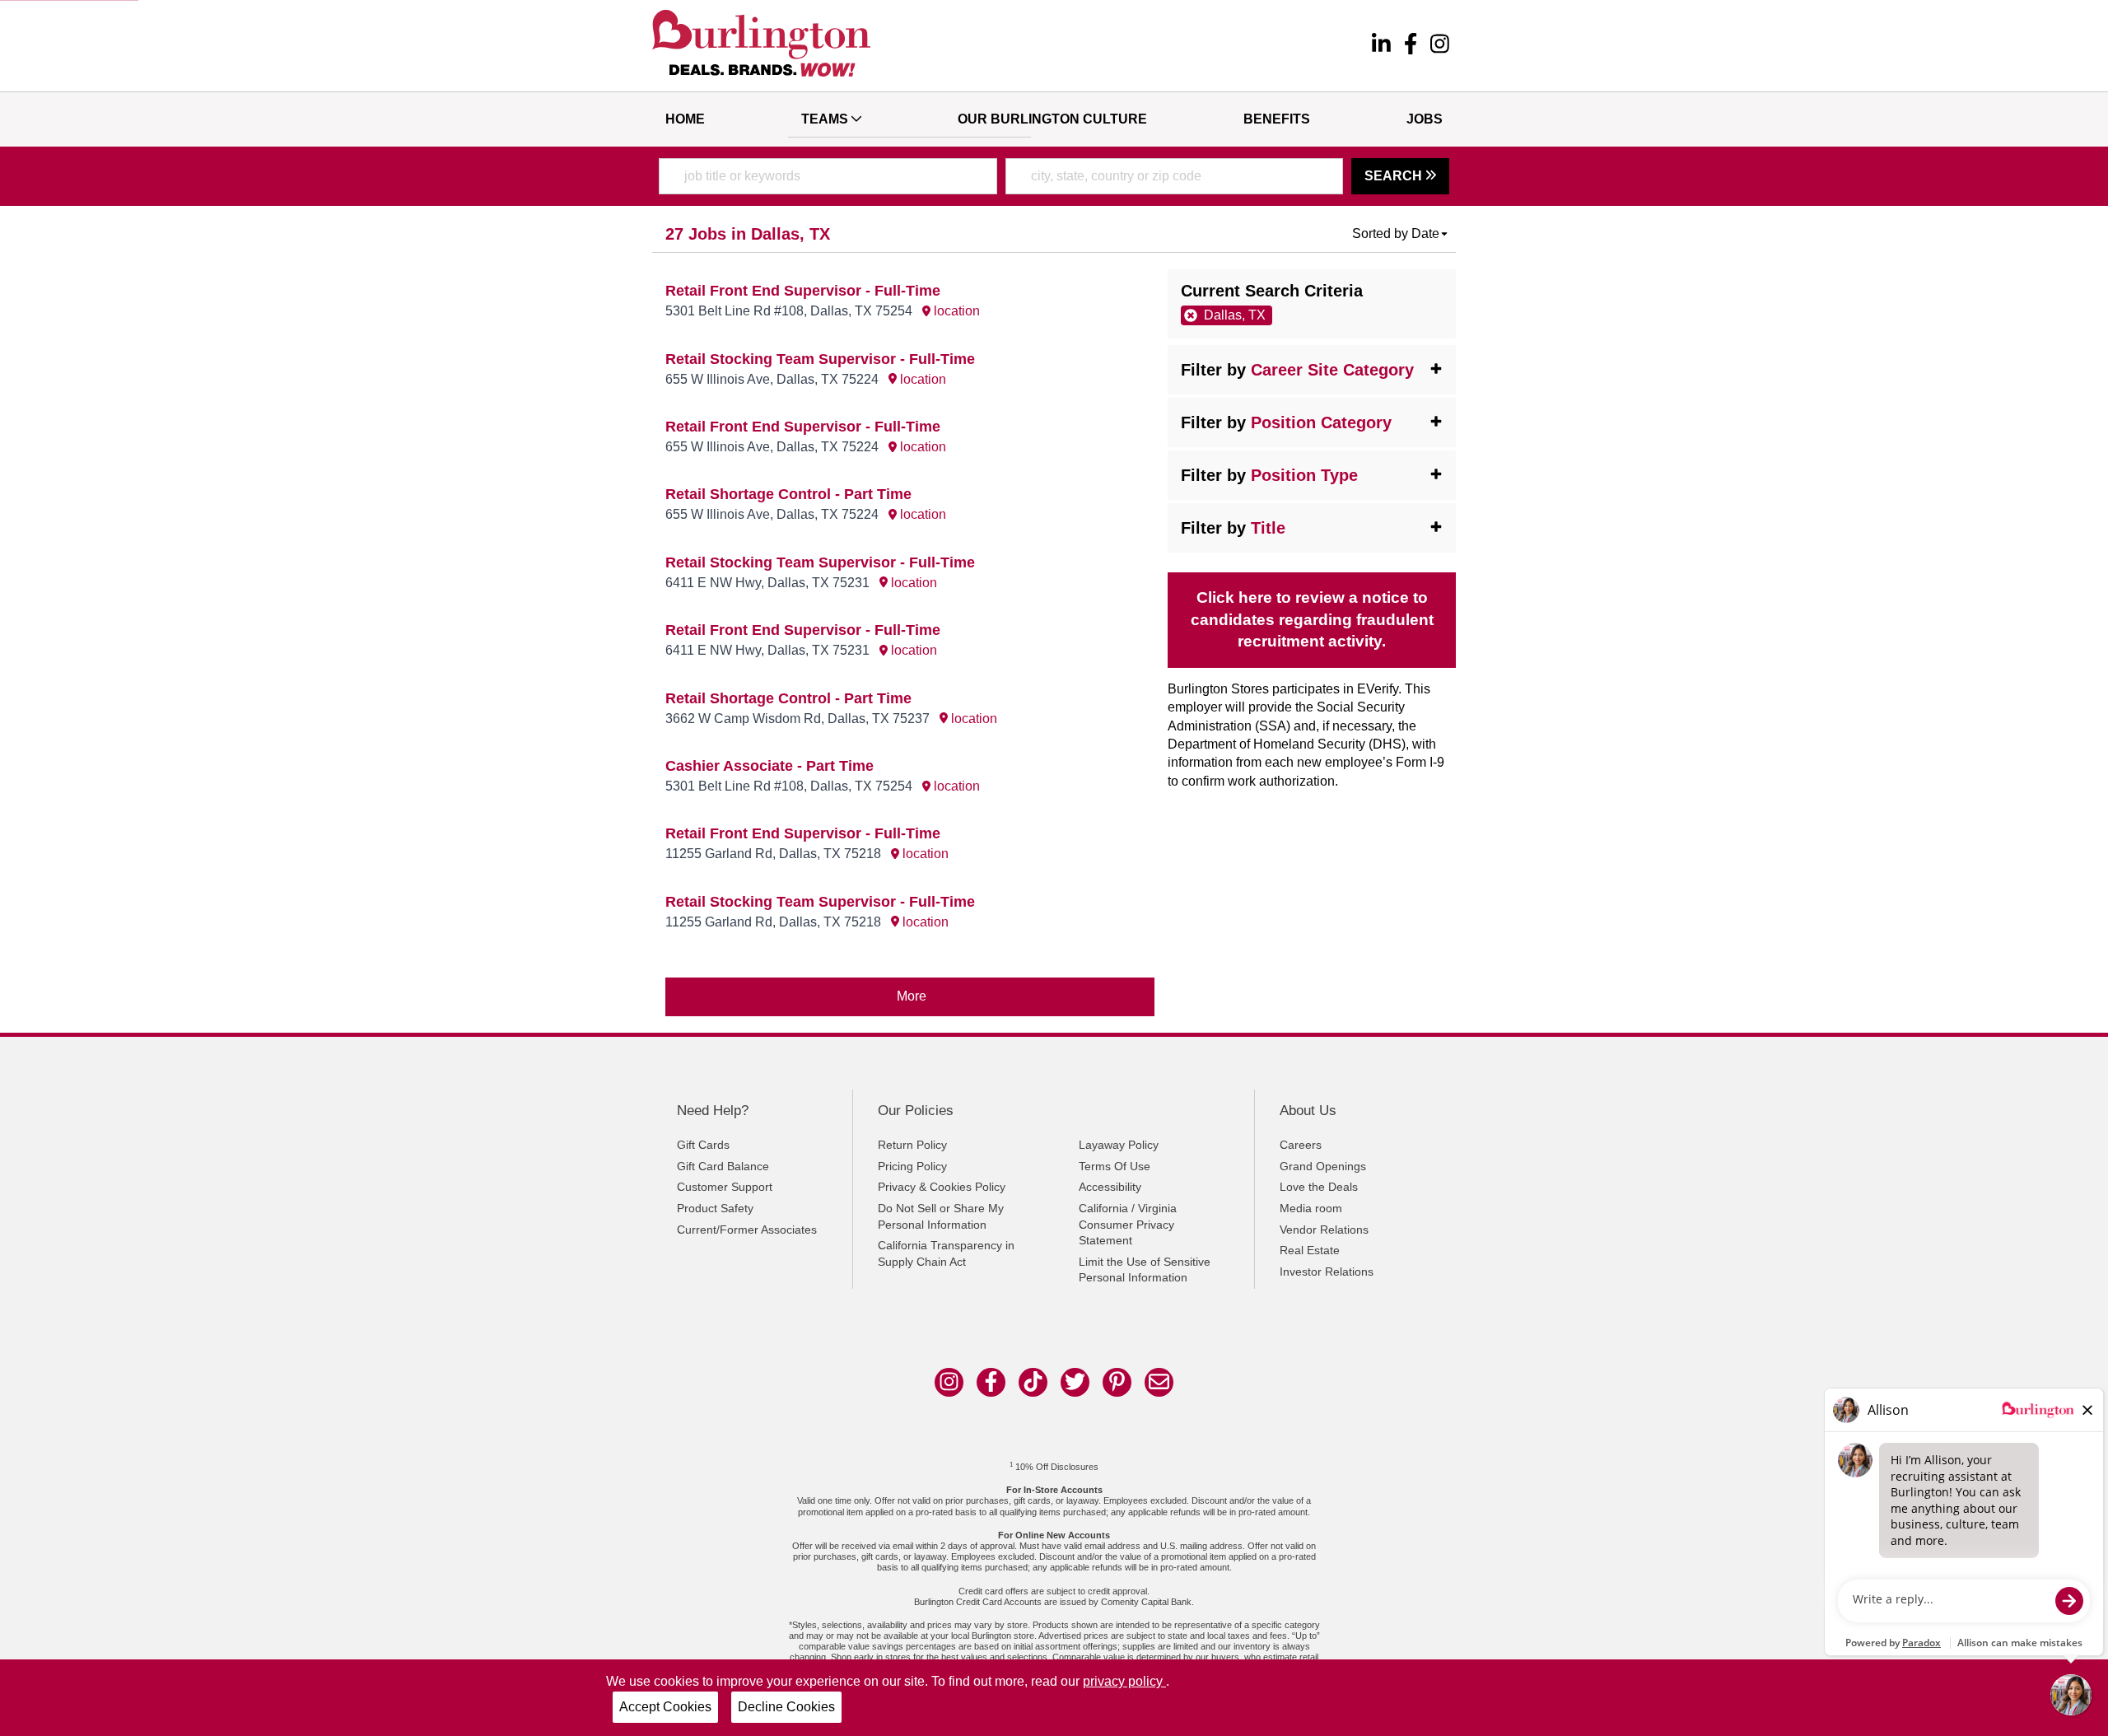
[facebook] (1411, 46)
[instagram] (1440, 46)
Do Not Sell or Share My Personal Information (941, 1216)
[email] (1159, 1382)
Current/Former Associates (747, 1230)
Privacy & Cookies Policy (942, 1187)
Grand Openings (1323, 1166)
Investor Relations (1327, 1272)
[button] (1401, 234)
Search (1395, 176)
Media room (1311, 1208)
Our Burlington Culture (1052, 119)
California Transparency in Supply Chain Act (946, 1253)
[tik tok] (1033, 1382)
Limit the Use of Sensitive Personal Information (1145, 1270)
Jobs (1425, 119)
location (955, 311)
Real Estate (1310, 1250)
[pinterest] (1117, 1382)
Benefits (1277, 119)
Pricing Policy (912, 1166)
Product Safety (715, 1208)
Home (685, 119)
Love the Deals (1319, 1187)
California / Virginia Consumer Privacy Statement (1128, 1224)
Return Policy (912, 1145)
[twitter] (1075, 1382)
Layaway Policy (1119, 1145)
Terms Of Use (1115, 1166)
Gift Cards (703, 1145)
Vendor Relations (1324, 1230)
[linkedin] (1381, 46)
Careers (1301, 1145)
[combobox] (828, 176)
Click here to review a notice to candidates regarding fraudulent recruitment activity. (1312, 620)
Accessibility (1110, 1187)
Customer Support (725, 1187)
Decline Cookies (786, 1707)
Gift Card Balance (723, 1166)
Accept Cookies (665, 1707)
